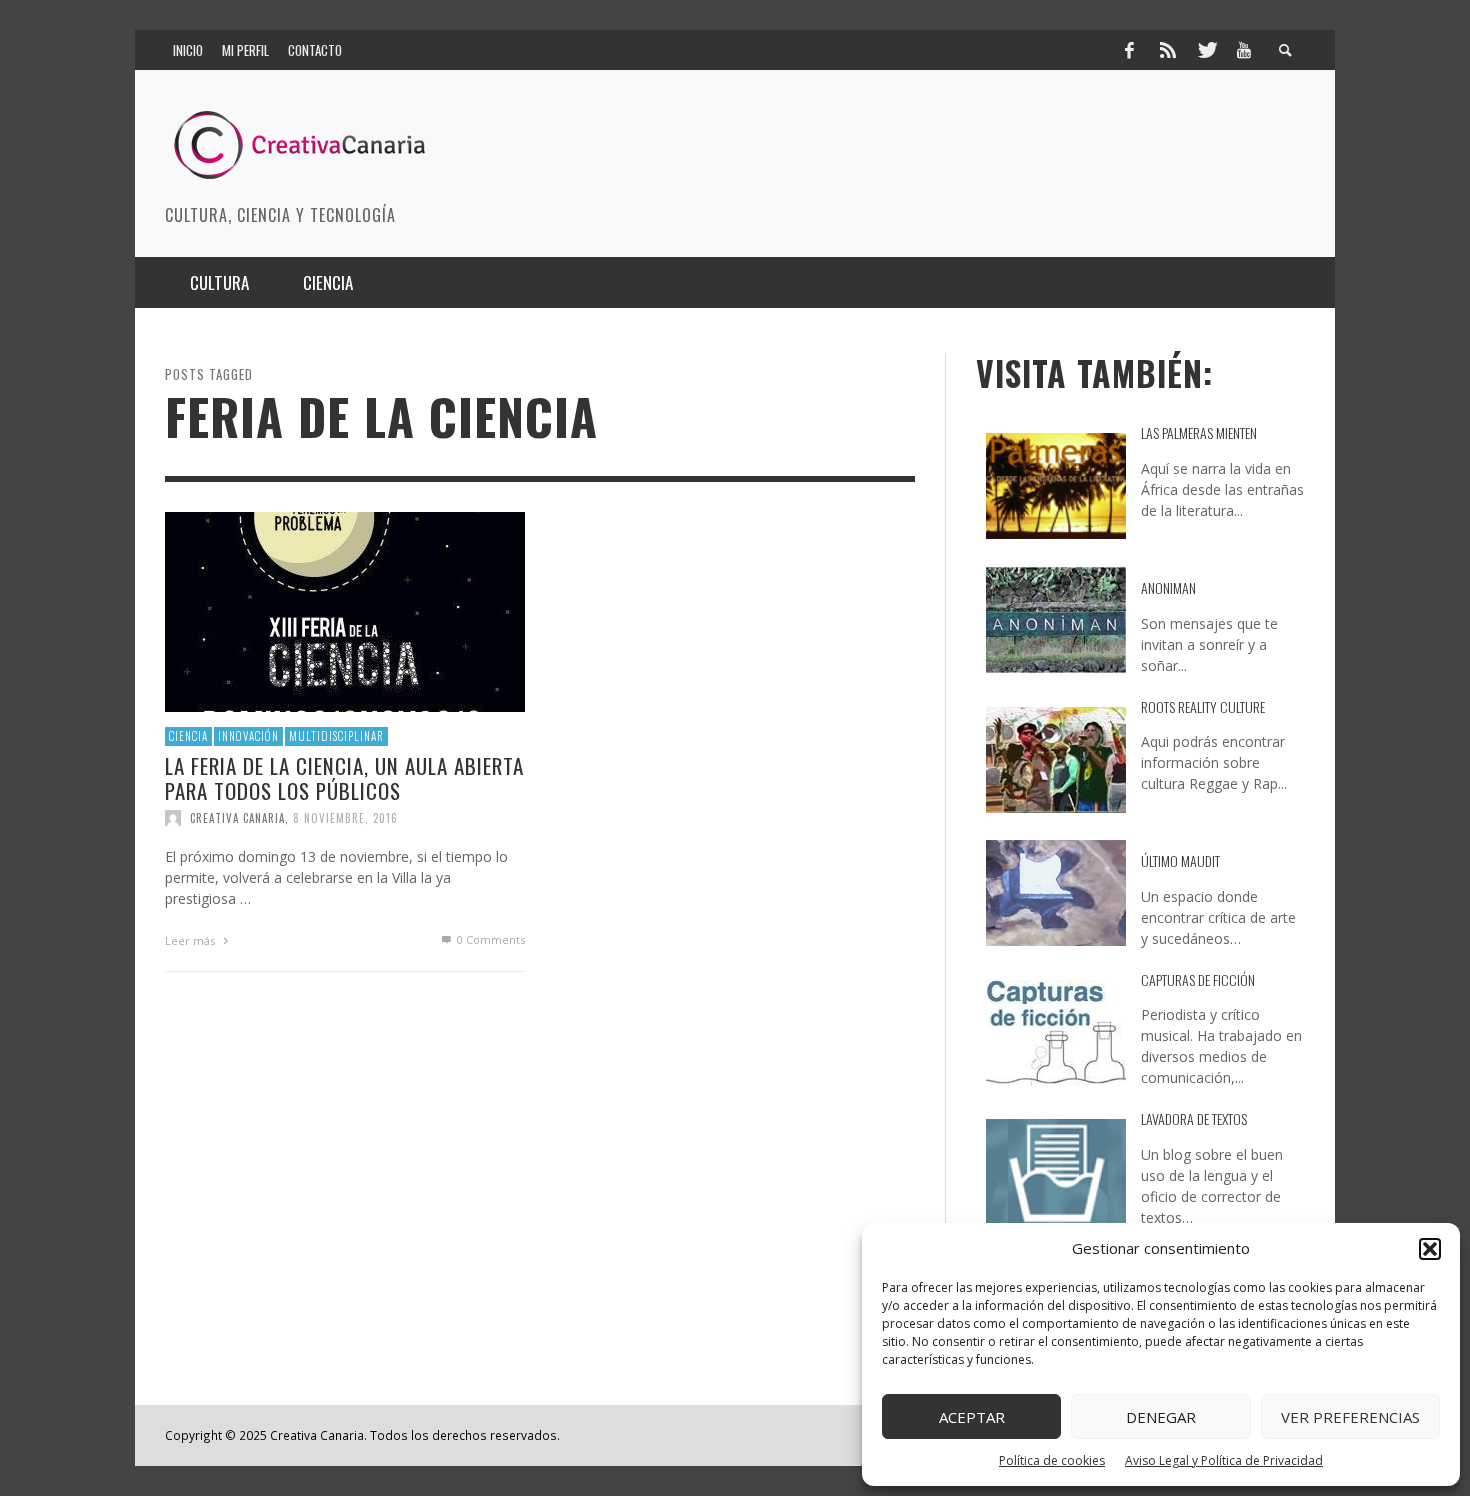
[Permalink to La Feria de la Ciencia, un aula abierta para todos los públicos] (345, 610)
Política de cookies (1052, 1460)
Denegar (1161, 1417)
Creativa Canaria (237, 818)
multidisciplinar (336, 736)
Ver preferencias (1350, 1417)
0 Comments (489, 939)
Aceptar (972, 1417)
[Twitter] (1206, 50)
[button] (1430, 1249)
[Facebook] (1129, 50)
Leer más (191, 940)
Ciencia (188, 736)
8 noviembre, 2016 (345, 818)
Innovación (248, 736)
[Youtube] (1244, 50)
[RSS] (1168, 50)
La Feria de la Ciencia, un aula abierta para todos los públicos (344, 777)
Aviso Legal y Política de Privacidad (1224, 1460)
